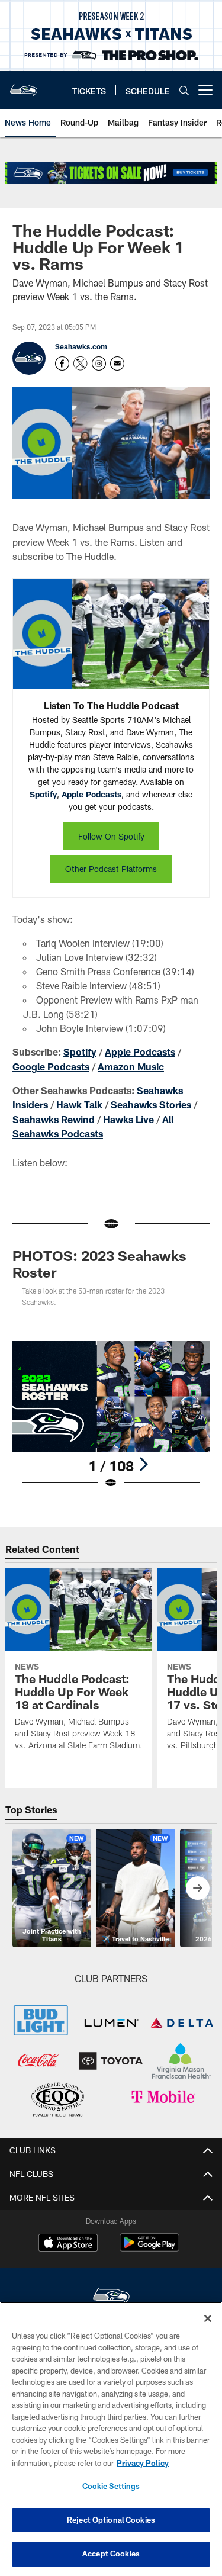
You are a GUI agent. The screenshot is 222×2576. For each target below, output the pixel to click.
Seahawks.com (81, 346)
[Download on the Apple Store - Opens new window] (68, 2244)
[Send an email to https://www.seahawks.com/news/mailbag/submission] (117, 364)
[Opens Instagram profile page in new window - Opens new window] (99, 364)
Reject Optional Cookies (111, 2520)
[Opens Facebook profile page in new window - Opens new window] (62, 364)
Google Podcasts (51, 1067)
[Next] (143, 1464)
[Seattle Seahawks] (111, 2297)
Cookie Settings (111, 2486)
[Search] (184, 90)
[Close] (208, 2318)
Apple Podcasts (91, 794)
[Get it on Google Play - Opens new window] (149, 2248)
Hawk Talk (79, 1104)
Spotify (43, 794)
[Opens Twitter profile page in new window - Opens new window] (81, 364)
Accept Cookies (111, 2554)
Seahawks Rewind (54, 1119)
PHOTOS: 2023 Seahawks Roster (99, 1264)
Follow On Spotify (111, 836)
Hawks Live (128, 1119)
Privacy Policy (143, 2463)
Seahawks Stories (151, 1104)
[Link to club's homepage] (24, 85)
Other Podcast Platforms (111, 869)
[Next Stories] (198, 1888)
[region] (111, 2439)
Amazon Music (131, 1067)
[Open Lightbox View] (111, 1415)
